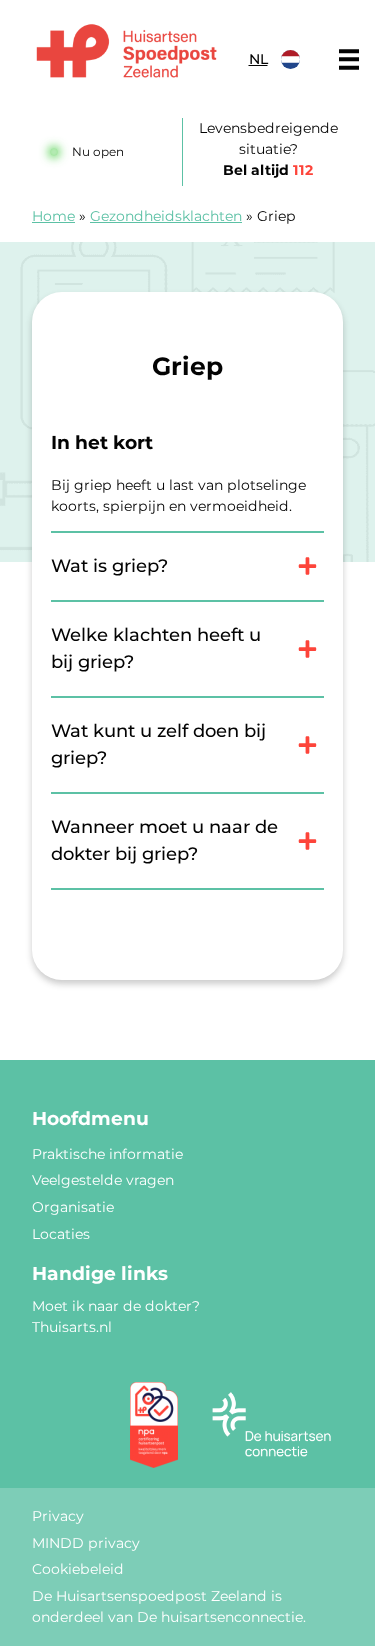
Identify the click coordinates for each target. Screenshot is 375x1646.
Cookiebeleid (78, 1569)
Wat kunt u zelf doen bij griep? (158, 744)
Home (53, 216)
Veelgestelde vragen (103, 1180)
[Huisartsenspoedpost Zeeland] (126, 54)
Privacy (58, 1516)
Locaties (61, 1234)
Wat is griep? (109, 566)
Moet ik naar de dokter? (116, 1306)
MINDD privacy (86, 1543)
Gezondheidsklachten (166, 216)
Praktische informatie (107, 1154)
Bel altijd (268, 170)
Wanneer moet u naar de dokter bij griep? (164, 840)
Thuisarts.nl (72, 1327)
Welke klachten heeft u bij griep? (156, 648)
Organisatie (73, 1207)
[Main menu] (349, 59)
